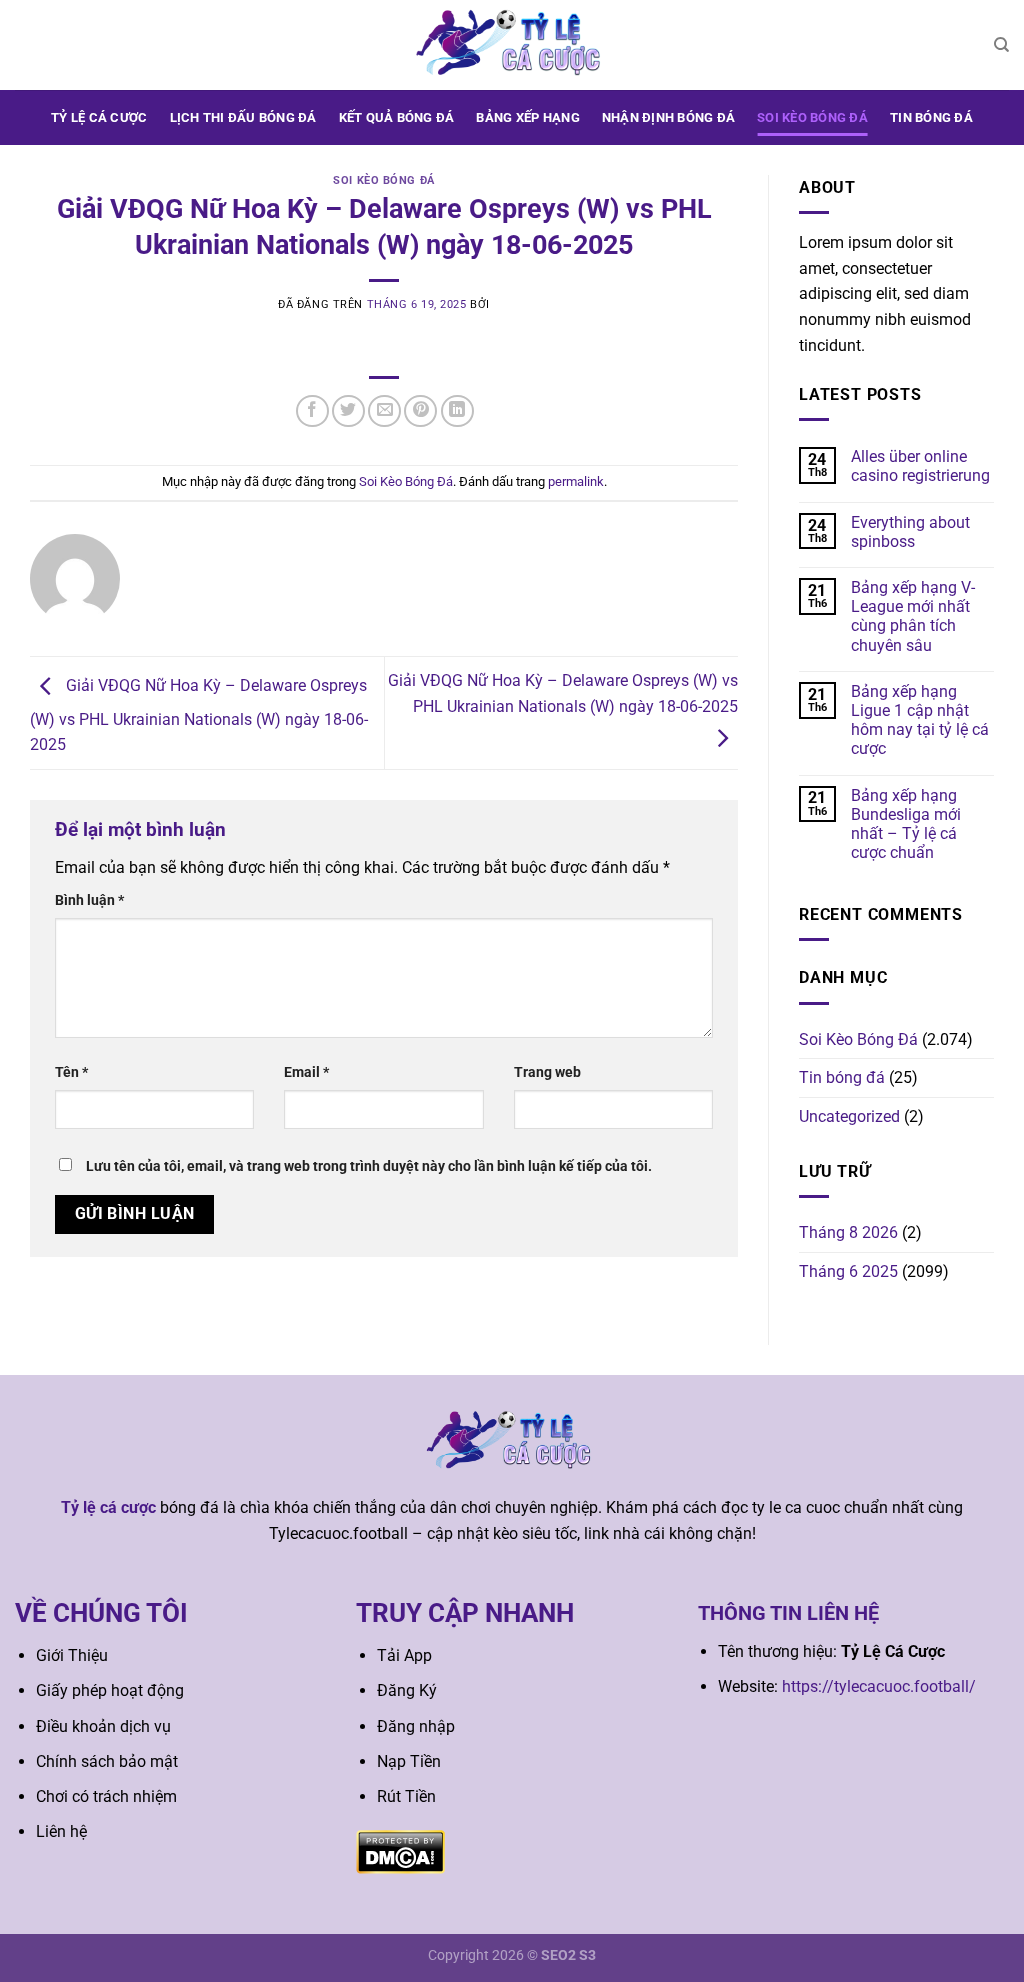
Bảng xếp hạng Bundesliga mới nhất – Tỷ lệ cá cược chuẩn (906, 824)
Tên (71, 1072)
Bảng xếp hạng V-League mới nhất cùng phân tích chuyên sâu (913, 616)
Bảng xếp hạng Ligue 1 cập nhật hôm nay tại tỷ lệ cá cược (920, 720)
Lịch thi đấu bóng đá (243, 117)
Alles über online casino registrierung (920, 466)
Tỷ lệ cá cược (99, 117)
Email (306, 1072)
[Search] (1001, 45)
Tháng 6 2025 (848, 1271)
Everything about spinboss (910, 532)
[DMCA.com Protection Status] (400, 1851)
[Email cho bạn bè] (384, 411)
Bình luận (89, 900)
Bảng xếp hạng (527, 117)
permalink (576, 481)
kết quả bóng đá (397, 117)
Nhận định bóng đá (668, 117)
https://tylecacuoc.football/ (879, 1686)
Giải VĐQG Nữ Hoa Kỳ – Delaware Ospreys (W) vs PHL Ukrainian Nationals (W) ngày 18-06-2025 (199, 716)
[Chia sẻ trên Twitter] (348, 411)
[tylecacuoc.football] (512, 44)
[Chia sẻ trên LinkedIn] (457, 411)
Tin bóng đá (931, 117)
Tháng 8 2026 (848, 1232)
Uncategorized (849, 1116)
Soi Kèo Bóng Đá (812, 117)
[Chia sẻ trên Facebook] (312, 411)
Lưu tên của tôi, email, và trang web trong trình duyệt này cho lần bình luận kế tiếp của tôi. (369, 1166)
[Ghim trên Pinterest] (420, 411)
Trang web (547, 1072)
